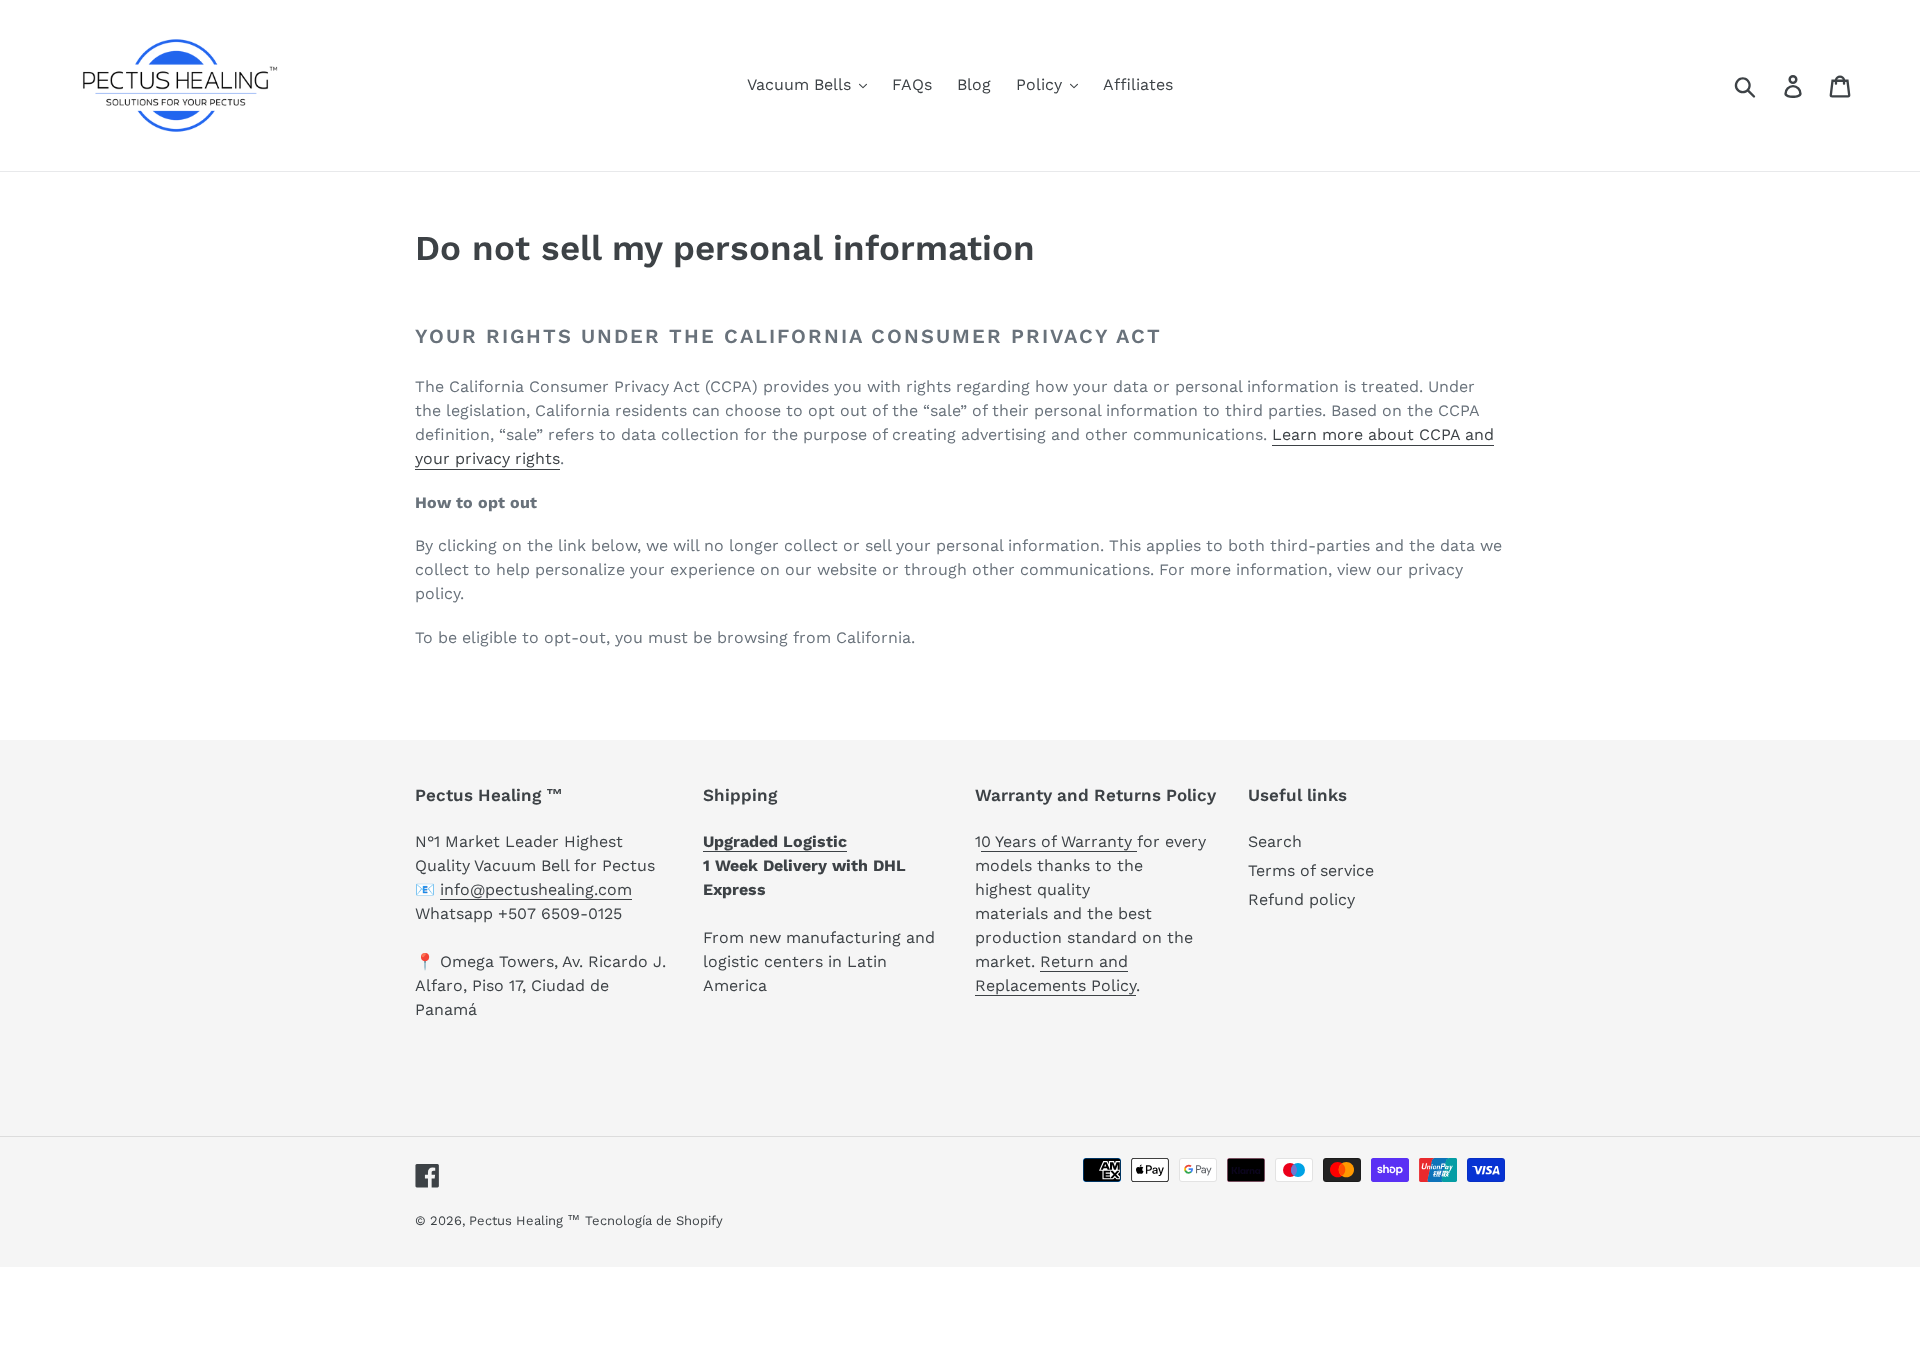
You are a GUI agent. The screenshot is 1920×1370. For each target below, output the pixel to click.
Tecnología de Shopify (654, 1220)
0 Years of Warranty (1059, 841)
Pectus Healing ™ (524, 1220)
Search (1275, 841)
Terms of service (1311, 870)
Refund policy (1301, 899)
